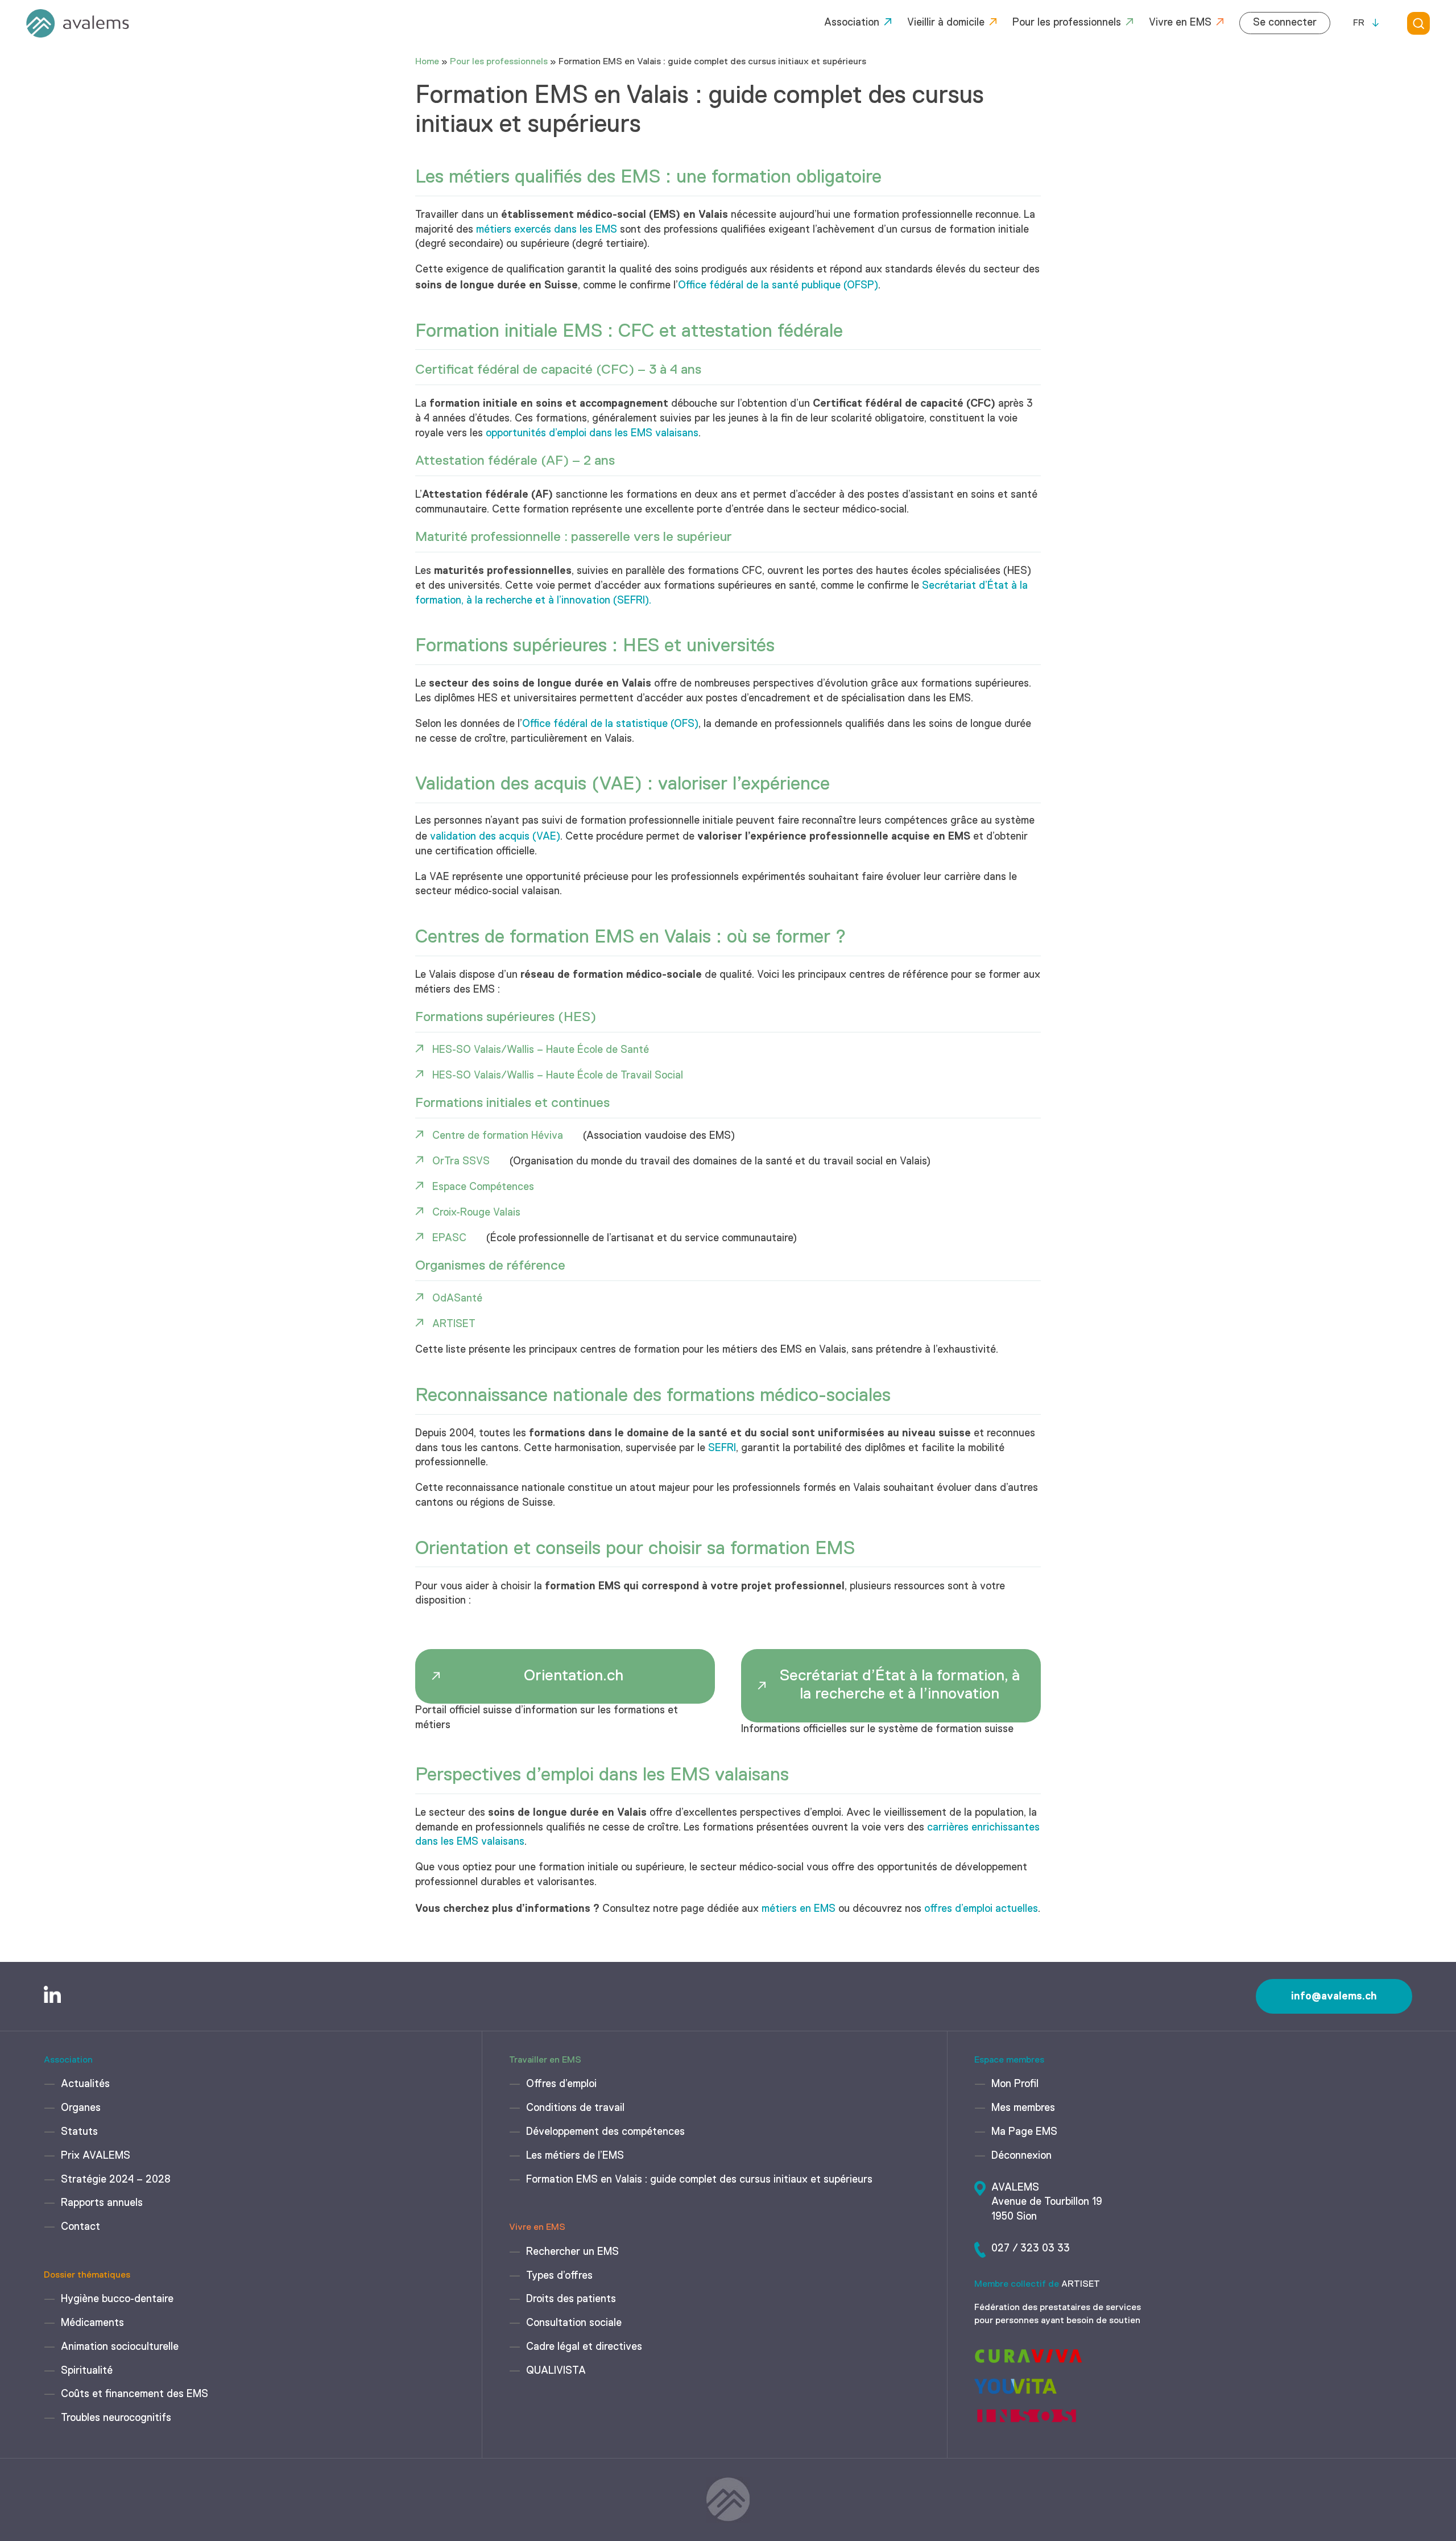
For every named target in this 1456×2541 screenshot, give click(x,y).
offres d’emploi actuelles (981, 1909)
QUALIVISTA (556, 2371)
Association (852, 23)
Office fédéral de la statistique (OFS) (610, 724)
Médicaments (92, 2323)
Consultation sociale (574, 2323)
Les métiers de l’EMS (575, 2156)
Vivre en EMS (1180, 23)
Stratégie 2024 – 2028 (116, 2180)
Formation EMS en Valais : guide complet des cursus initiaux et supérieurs (699, 2180)
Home (427, 62)
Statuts (79, 2132)
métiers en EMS (799, 1909)
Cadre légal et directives (584, 2347)
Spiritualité (87, 2371)
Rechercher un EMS (572, 2252)
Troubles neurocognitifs (116, 2418)
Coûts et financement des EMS (135, 2394)
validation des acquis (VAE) (495, 837)
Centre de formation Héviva (498, 1136)
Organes (81, 2108)
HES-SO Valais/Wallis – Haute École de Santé (541, 1050)
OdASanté (457, 1299)
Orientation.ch (574, 1676)
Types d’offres (559, 2276)
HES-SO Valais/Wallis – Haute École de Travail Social (558, 1076)
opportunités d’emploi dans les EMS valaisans (592, 433)
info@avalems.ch (1334, 1996)
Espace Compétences (483, 1187)
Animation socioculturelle (120, 2347)
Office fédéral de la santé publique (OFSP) (778, 286)
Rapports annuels (102, 2203)
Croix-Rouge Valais (476, 1213)
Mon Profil (1015, 2084)
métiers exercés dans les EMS (547, 230)
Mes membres (1023, 2108)
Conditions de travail (575, 2108)
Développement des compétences (605, 2132)
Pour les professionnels (1067, 23)
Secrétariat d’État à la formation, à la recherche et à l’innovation (900, 1685)
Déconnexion (1021, 2156)
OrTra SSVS (461, 1162)
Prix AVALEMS (96, 2156)
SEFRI (722, 1448)
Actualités (85, 2084)
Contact (80, 2227)
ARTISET (454, 1324)
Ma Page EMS (1024, 2132)
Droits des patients (571, 2299)
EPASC (449, 1238)
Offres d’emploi (561, 2084)
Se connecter (1285, 23)
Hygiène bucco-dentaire (117, 2299)
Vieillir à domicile (946, 23)
